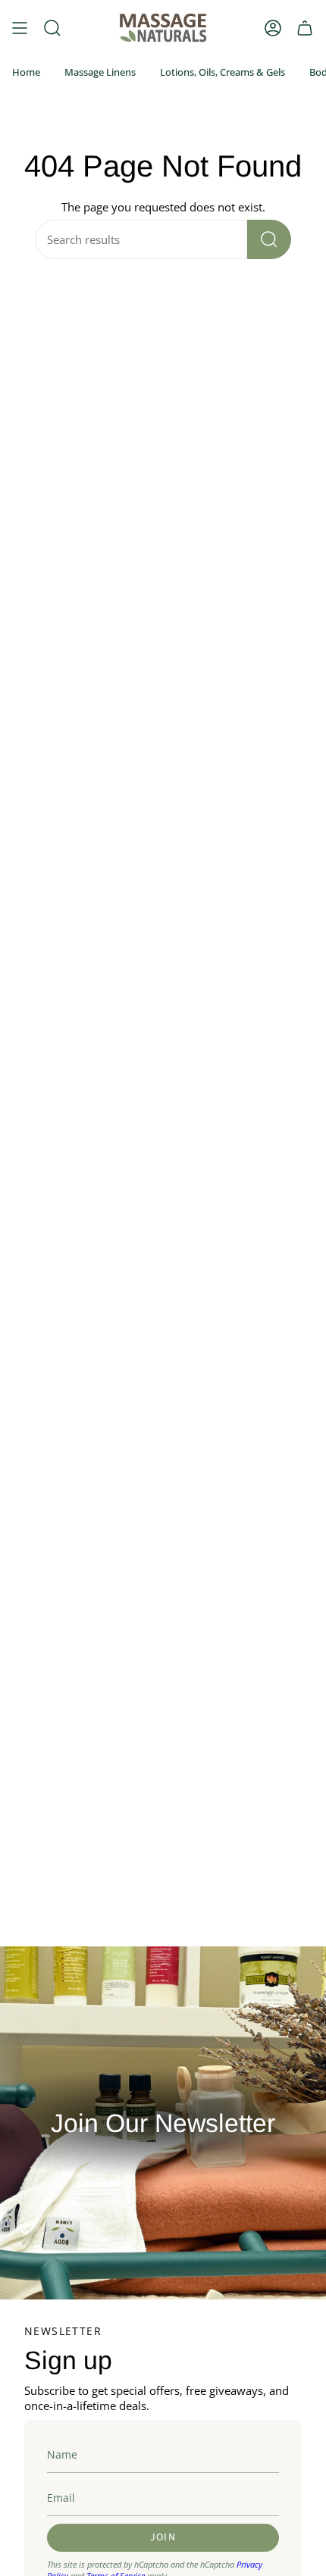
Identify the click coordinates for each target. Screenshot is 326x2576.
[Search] (269, 239)
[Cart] (305, 28)
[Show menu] (20, 28)
